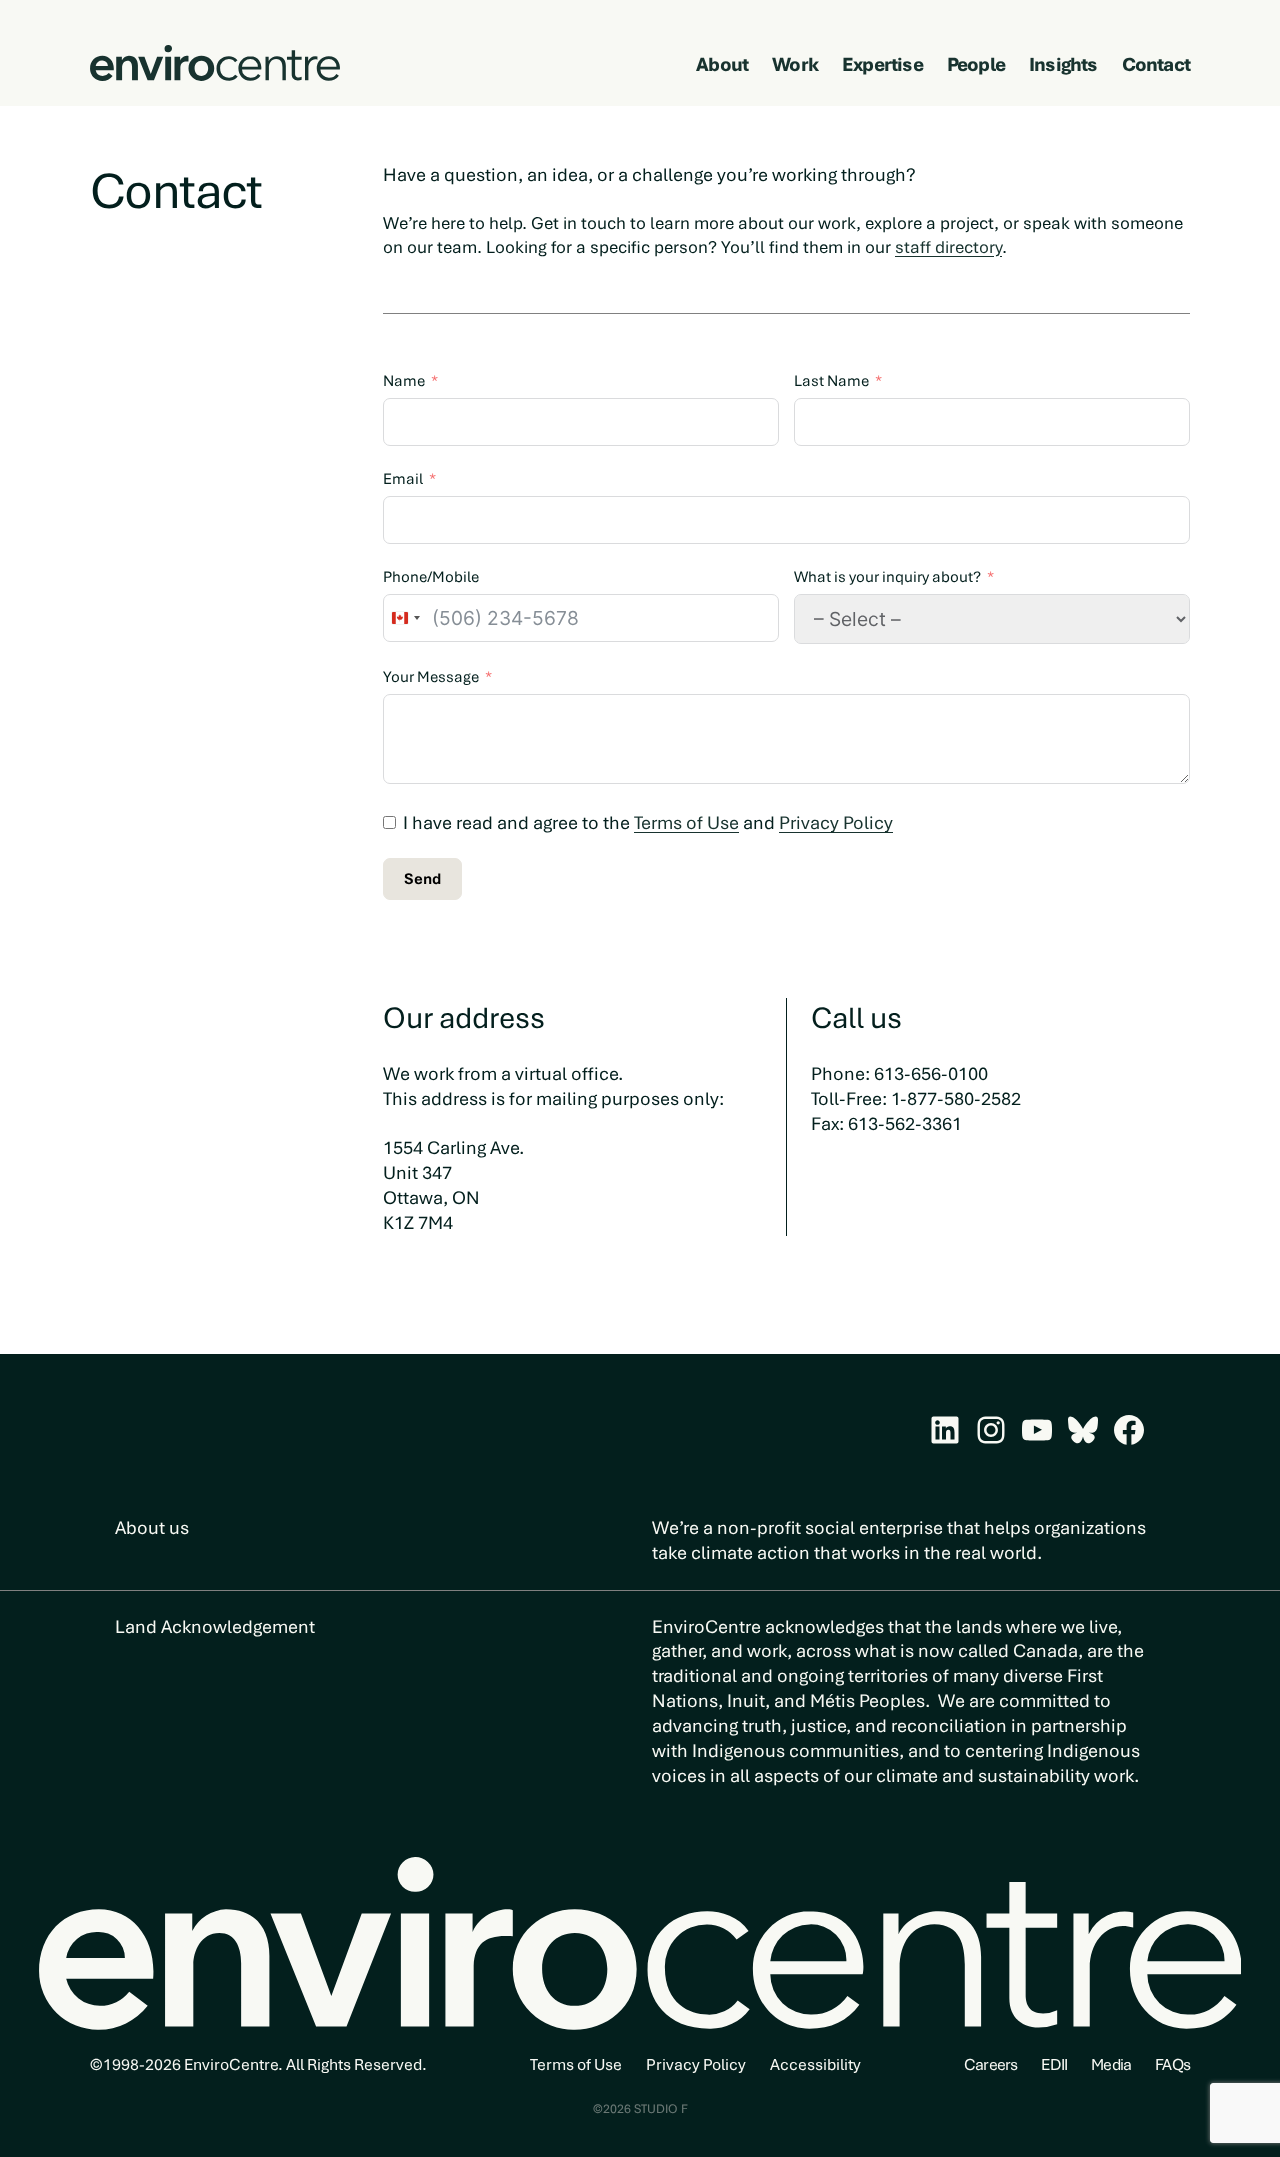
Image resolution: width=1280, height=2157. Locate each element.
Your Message (431, 677)
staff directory (948, 247)
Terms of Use (686, 822)
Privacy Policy (836, 822)
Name (404, 381)
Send (422, 879)
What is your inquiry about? (887, 577)
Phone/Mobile (431, 577)
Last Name (831, 381)
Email (403, 479)
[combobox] (405, 618)
